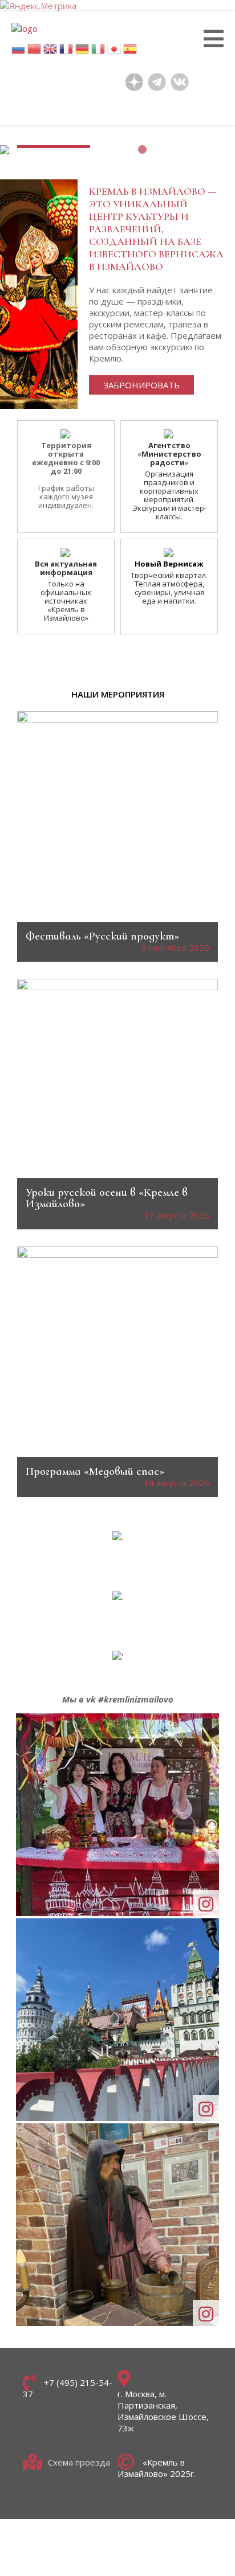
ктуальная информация (69, 568)
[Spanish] (130, 52)
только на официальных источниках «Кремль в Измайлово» (66, 601)
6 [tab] (199, 149)
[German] (82, 52)
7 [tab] (214, 149)
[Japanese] (114, 52)
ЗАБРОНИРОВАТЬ (141, 385)
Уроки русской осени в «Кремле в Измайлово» (107, 1198)
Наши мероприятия (118, 694)
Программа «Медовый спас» (95, 1471)
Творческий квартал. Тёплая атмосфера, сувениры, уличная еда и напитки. (169, 588)
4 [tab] (171, 149)
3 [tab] (157, 149)
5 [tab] (185, 149)
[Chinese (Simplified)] (34, 52)
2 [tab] (142, 149)
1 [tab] (128, 149)
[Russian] (18, 52)
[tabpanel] (117, 155)
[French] (66, 52)
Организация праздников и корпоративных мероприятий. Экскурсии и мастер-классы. (169, 495)
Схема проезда (79, 2462)
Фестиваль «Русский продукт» (102, 936)
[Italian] (98, 52)
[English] (50, 52)
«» (169, 454)
